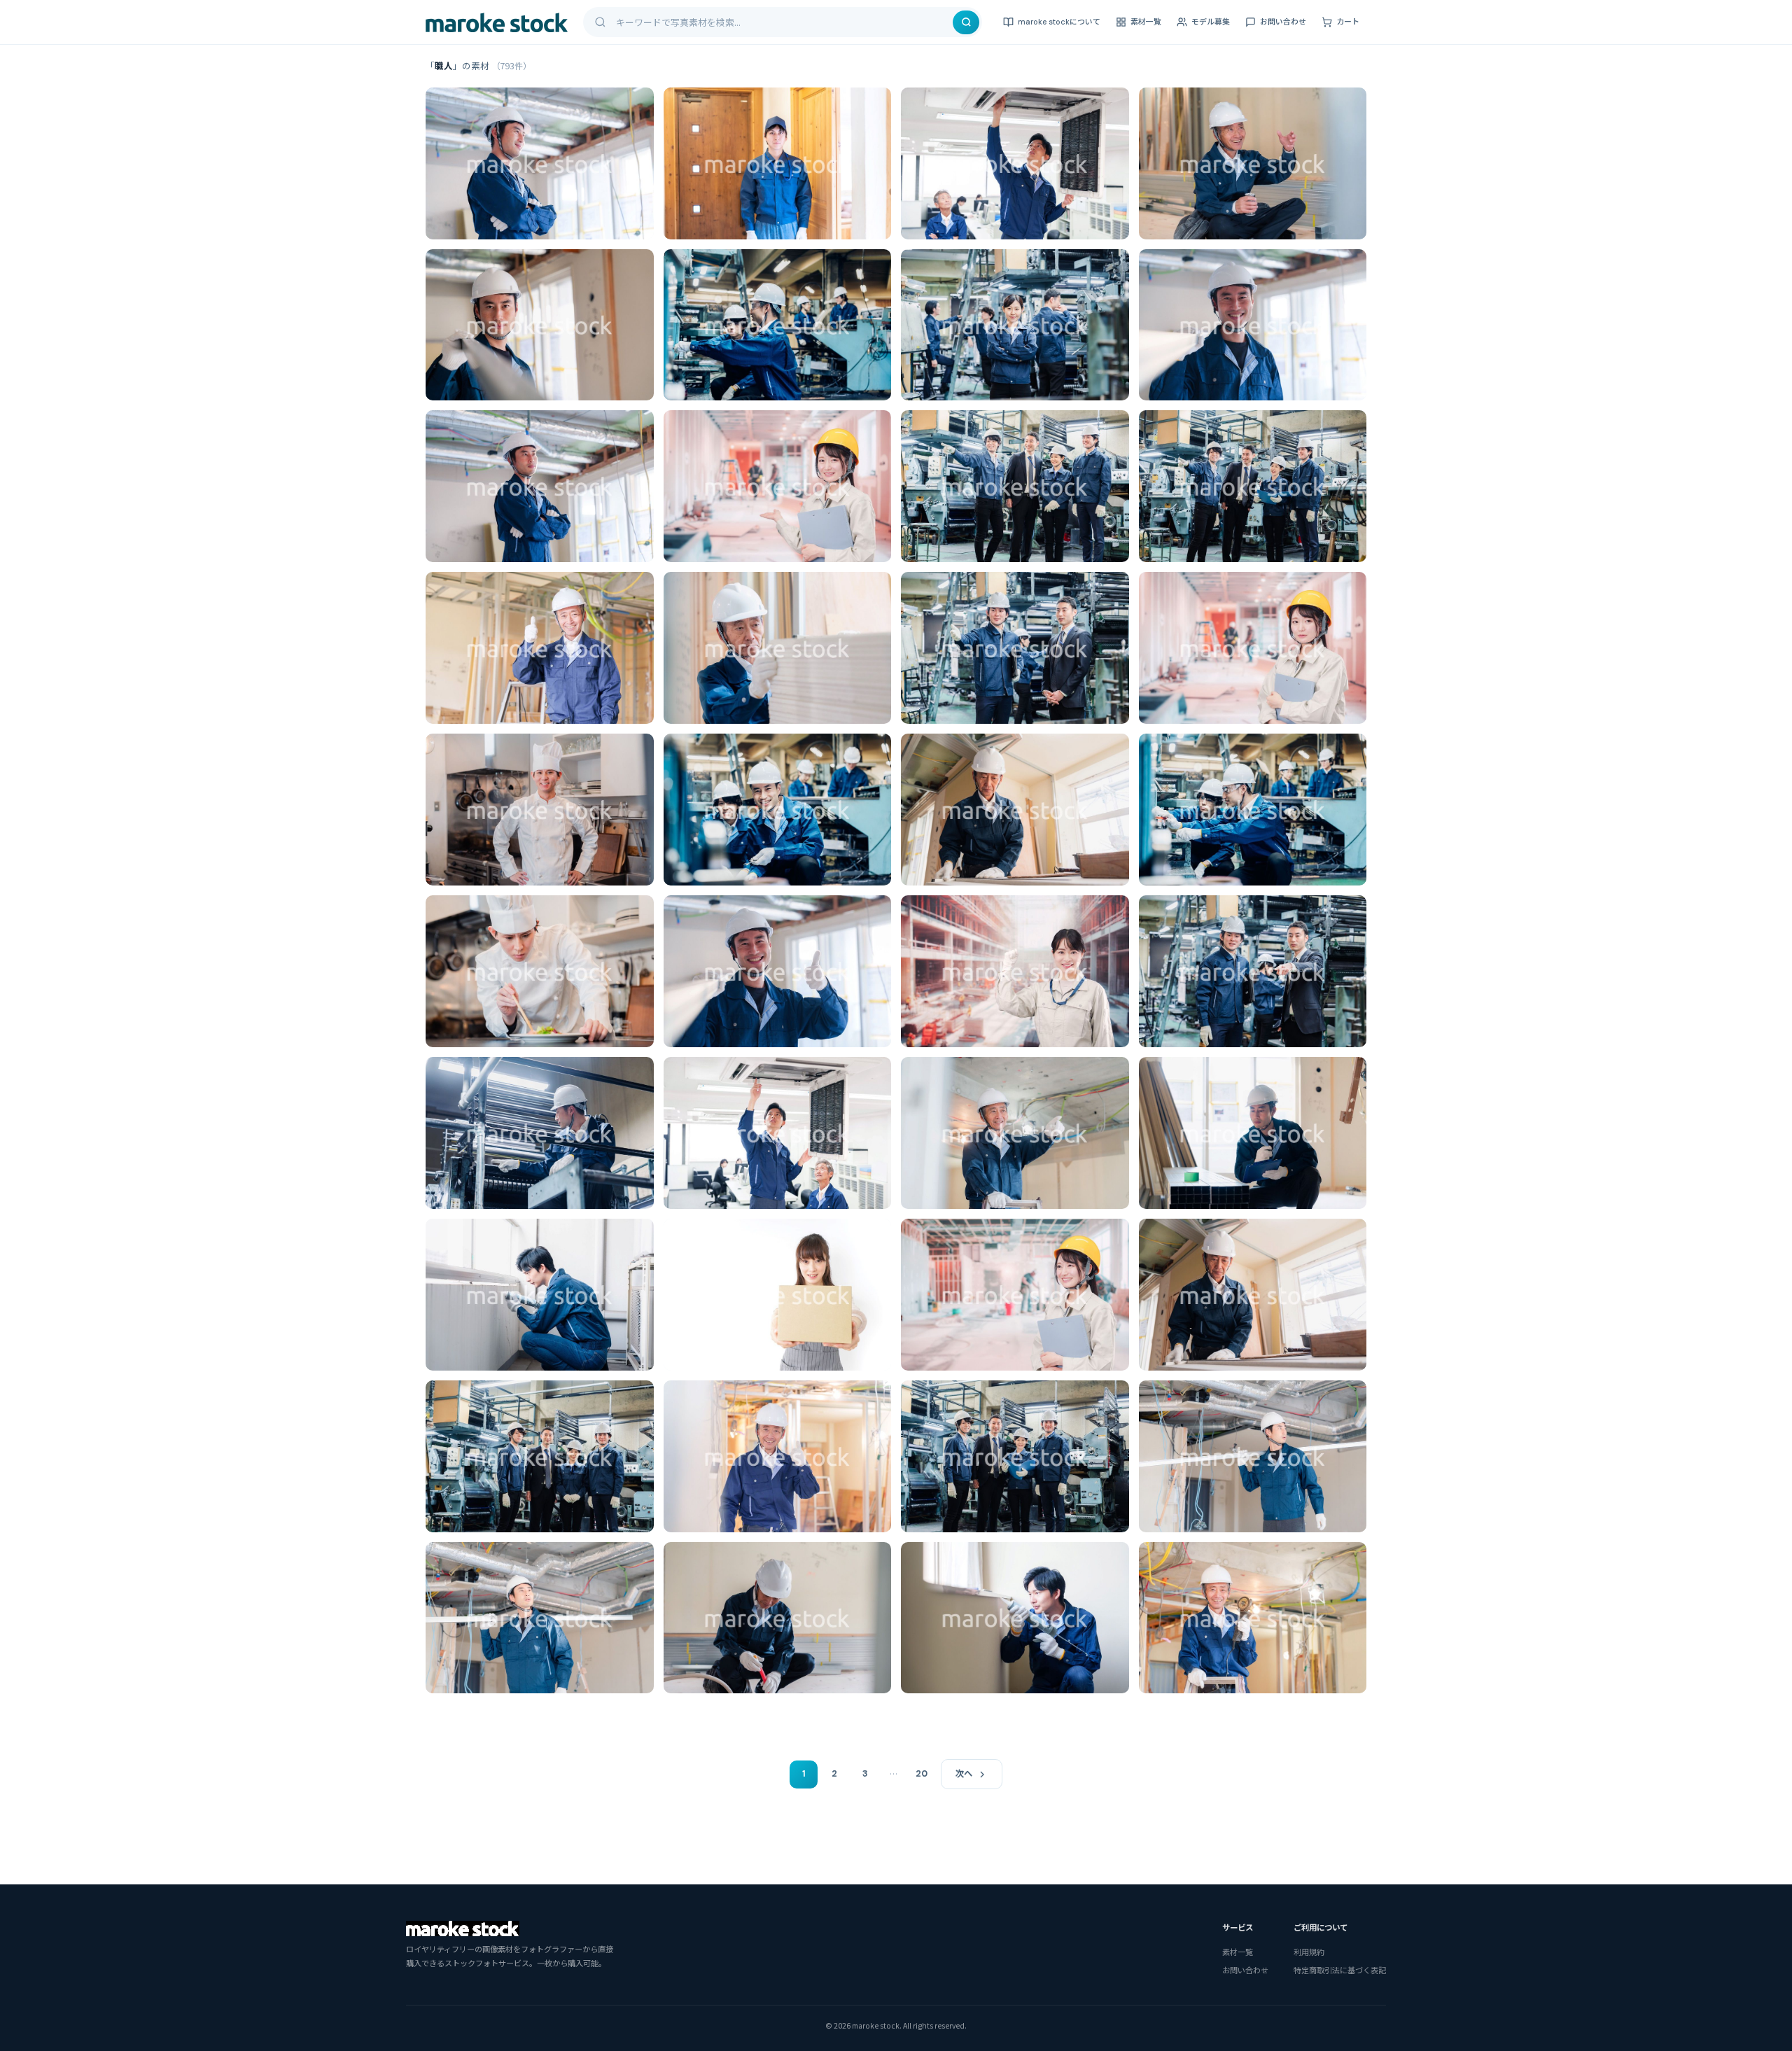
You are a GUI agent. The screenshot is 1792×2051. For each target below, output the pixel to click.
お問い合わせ (1283, 22)
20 (922, 1774)
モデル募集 (1211, 22)
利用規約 (1309, 1952)
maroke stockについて (1059, 22)
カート (1348, 22)
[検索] (966, 22)
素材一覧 (1146, 22)
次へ (964, 1774)
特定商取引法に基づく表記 (1340, 1970)
